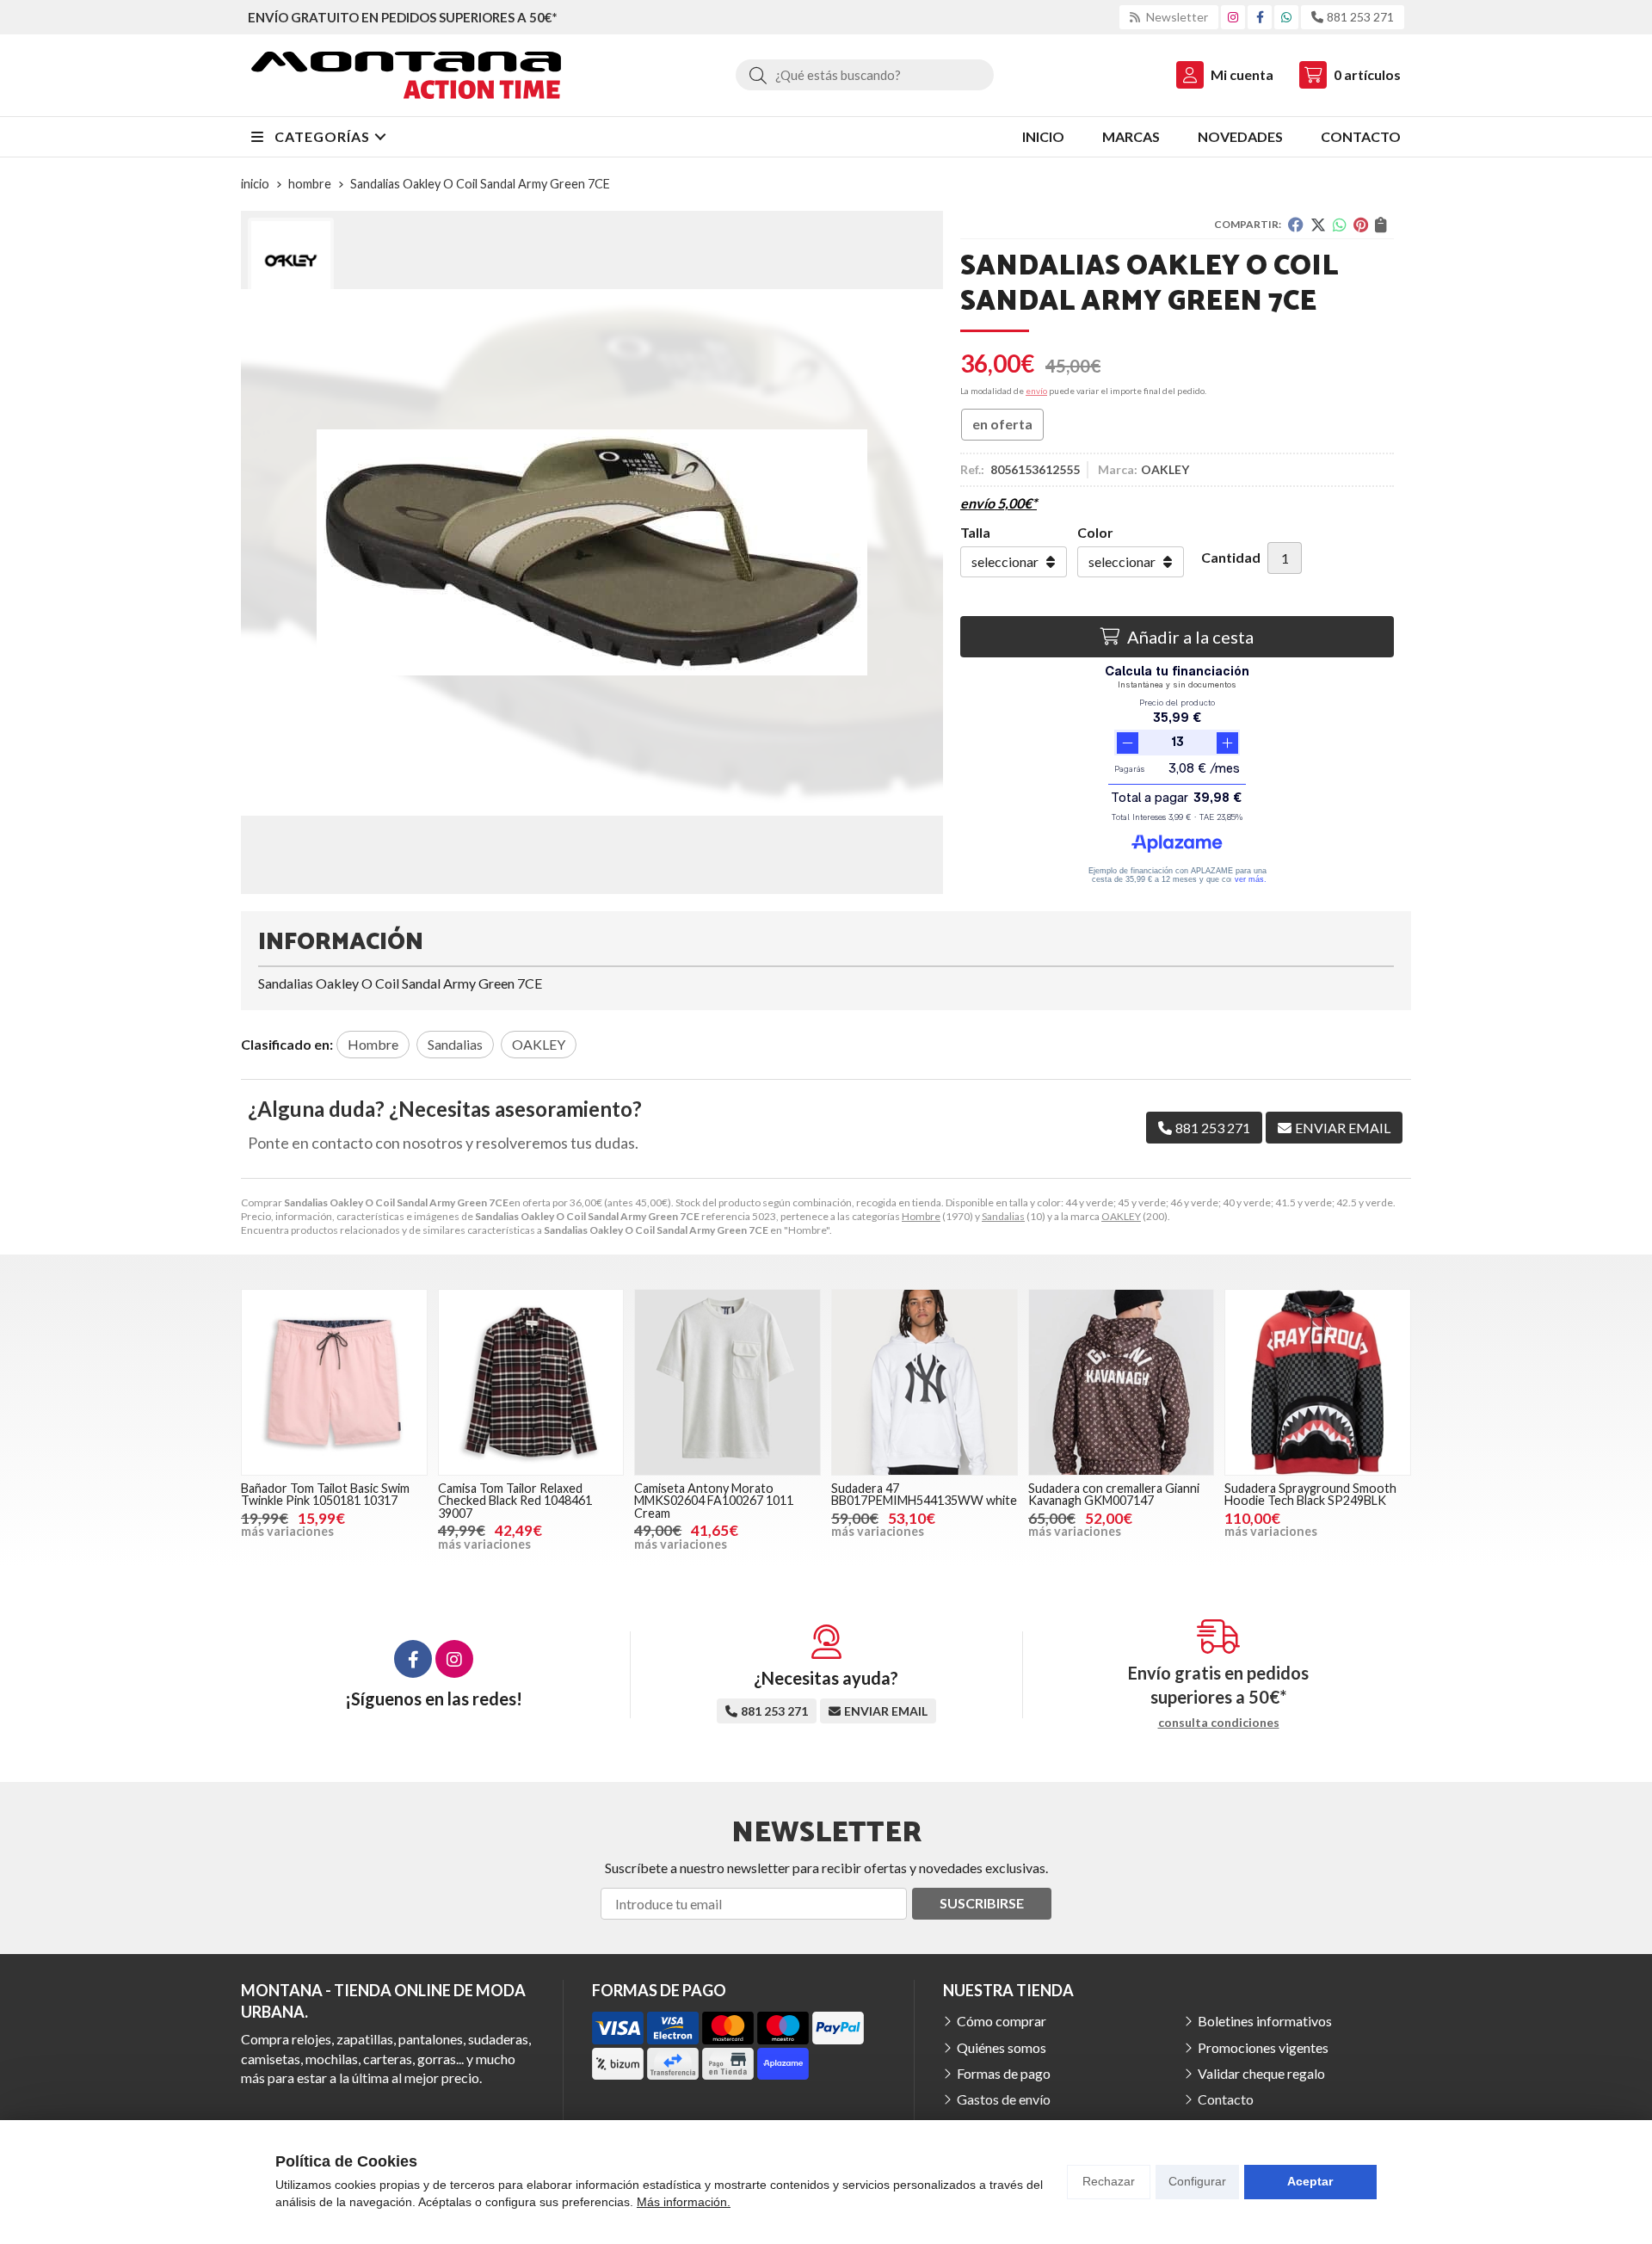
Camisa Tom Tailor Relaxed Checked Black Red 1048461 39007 (515, 1501)
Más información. (684, 2202)
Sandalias (1003, 1216)
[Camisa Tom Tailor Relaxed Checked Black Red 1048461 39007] (531, 1382)
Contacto (1226, 2099)
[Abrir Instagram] (1233, 17)
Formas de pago (1004, 2073)
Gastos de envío (1004, 2099)
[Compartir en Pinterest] (1361, 225)
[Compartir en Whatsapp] (1340, 225)
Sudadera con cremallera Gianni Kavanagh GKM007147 (1114, 1494)
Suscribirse (982, 1903)
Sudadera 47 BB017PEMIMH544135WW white (924, 1494)
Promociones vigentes (1263, 2047)
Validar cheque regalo (1261, 2073)
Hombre (921, 1216)
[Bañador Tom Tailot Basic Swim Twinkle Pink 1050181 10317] (334, 1382)
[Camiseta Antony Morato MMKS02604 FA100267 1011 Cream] (727, 1382)
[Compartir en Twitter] (1318, 225)
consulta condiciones (1219, 1723)
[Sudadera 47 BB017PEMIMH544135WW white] (925, 1382)
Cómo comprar (1002, 2021)
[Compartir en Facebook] (1296, 225)
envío (1036, 391)
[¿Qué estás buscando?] (865, 74)
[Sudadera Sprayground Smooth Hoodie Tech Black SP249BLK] (1318, 1382)
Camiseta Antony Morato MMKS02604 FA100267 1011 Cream (714, 1501)
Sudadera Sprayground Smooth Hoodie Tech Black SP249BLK (1310, 1494)
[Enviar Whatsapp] (1286, 17)
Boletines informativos (1265, 2021)
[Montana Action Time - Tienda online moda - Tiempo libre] (406, 75)
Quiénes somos (1002, 2047)
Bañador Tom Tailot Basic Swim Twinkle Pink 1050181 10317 (325, 1494)
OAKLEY (1121, 1216)
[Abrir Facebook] (1260, 17)
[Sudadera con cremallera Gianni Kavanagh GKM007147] (1122, 1382)
